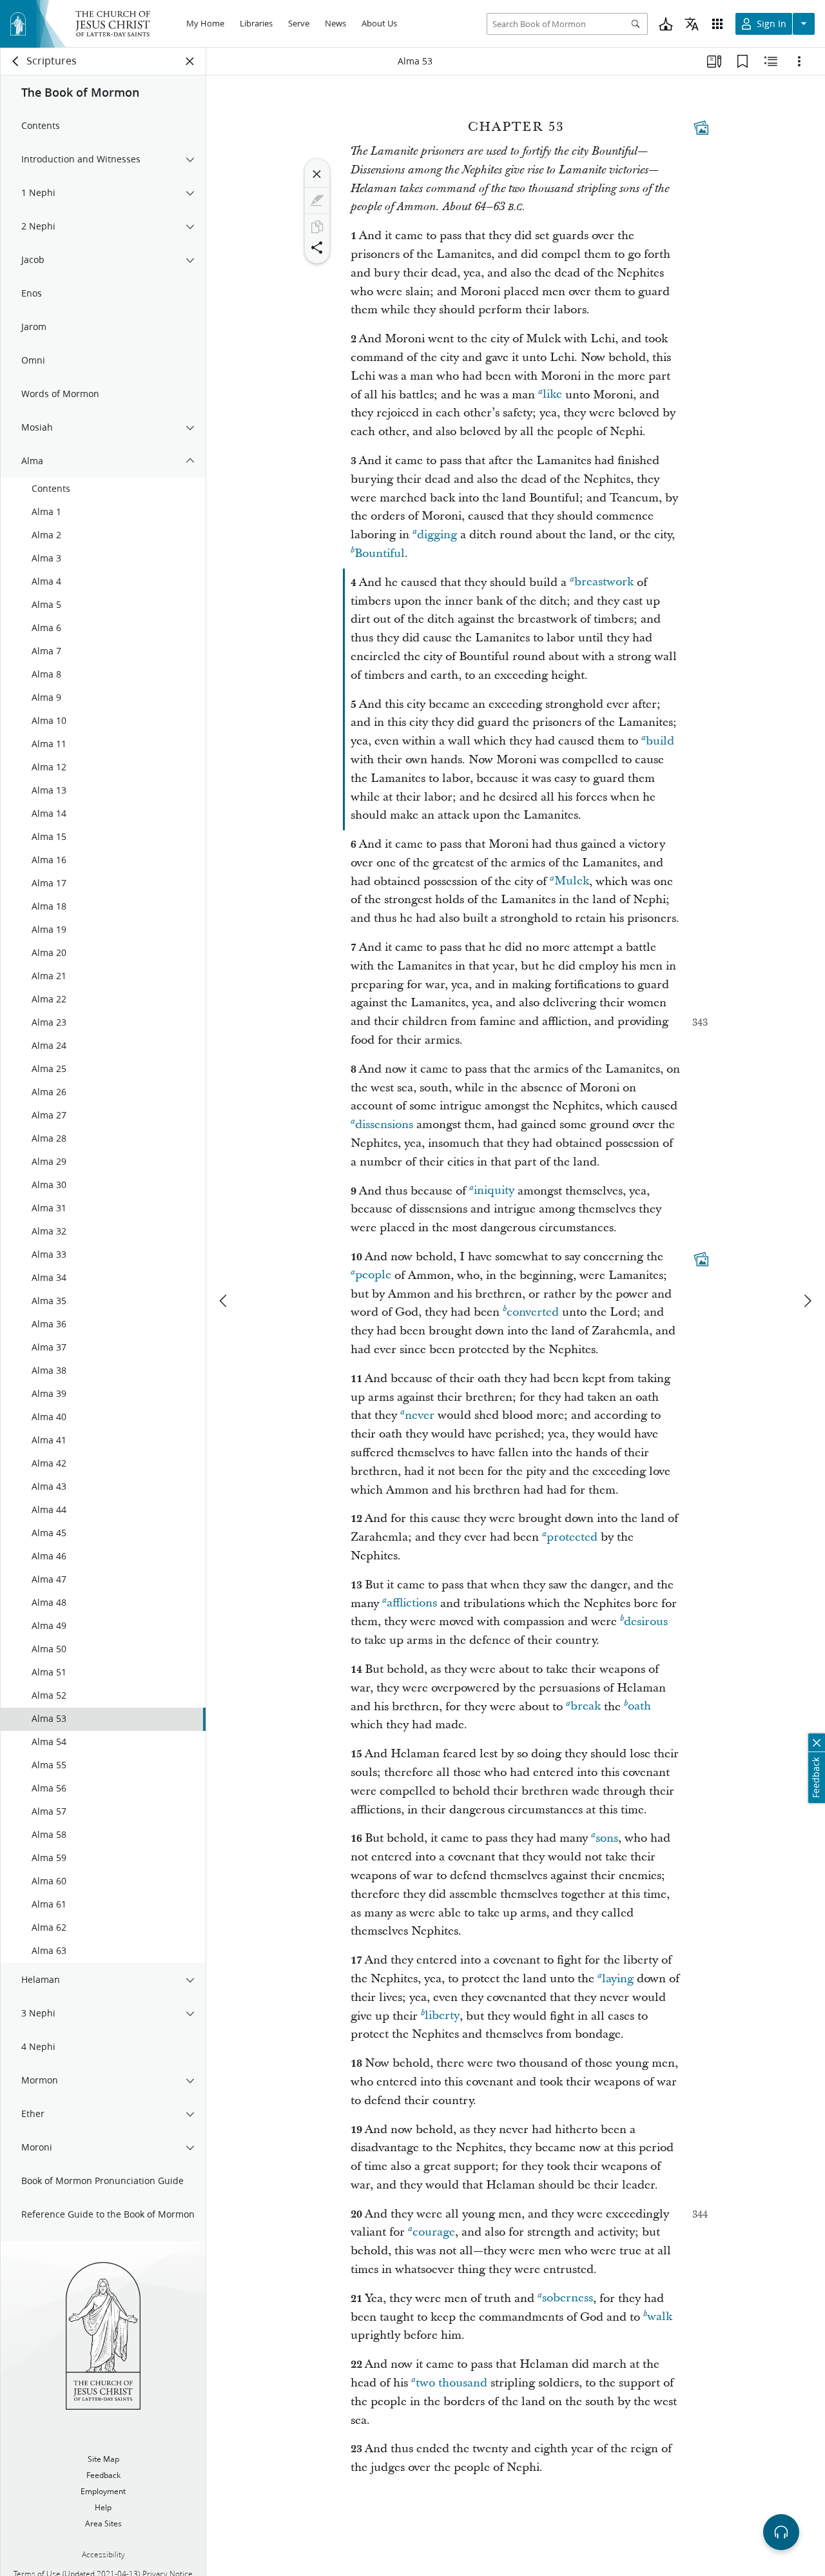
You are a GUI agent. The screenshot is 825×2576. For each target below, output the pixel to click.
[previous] (224, 1301)
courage (434, 2232)
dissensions (384, 1125)
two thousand (451, 2383)
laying (618, 1979)
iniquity (494, 1191)
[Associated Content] (701, 128)
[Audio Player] (781, 2532)
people (373, 1275)
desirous (646, 1622)
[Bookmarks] (742, 61)
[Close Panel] (190, 61)
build (660, 741)
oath (639, 1707)
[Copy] (317, 227)
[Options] (799, 61)
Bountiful (380, 553)
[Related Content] (771, 61)
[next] (807, 1301)
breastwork (604, 582)
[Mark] (317, 200)
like (552, 395)
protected (572, 1537)
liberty (442, 2016)
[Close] (317, 174)
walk (660, 2317)
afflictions (412, 1604)
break (586, 1707)
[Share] (317, 248)
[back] (16, 61)
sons (607, 1838)
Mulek (572, 882)
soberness (568, 2298)
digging (437, 535)
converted (533, 1312)
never (420, 1415)
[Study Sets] (714, 61)
